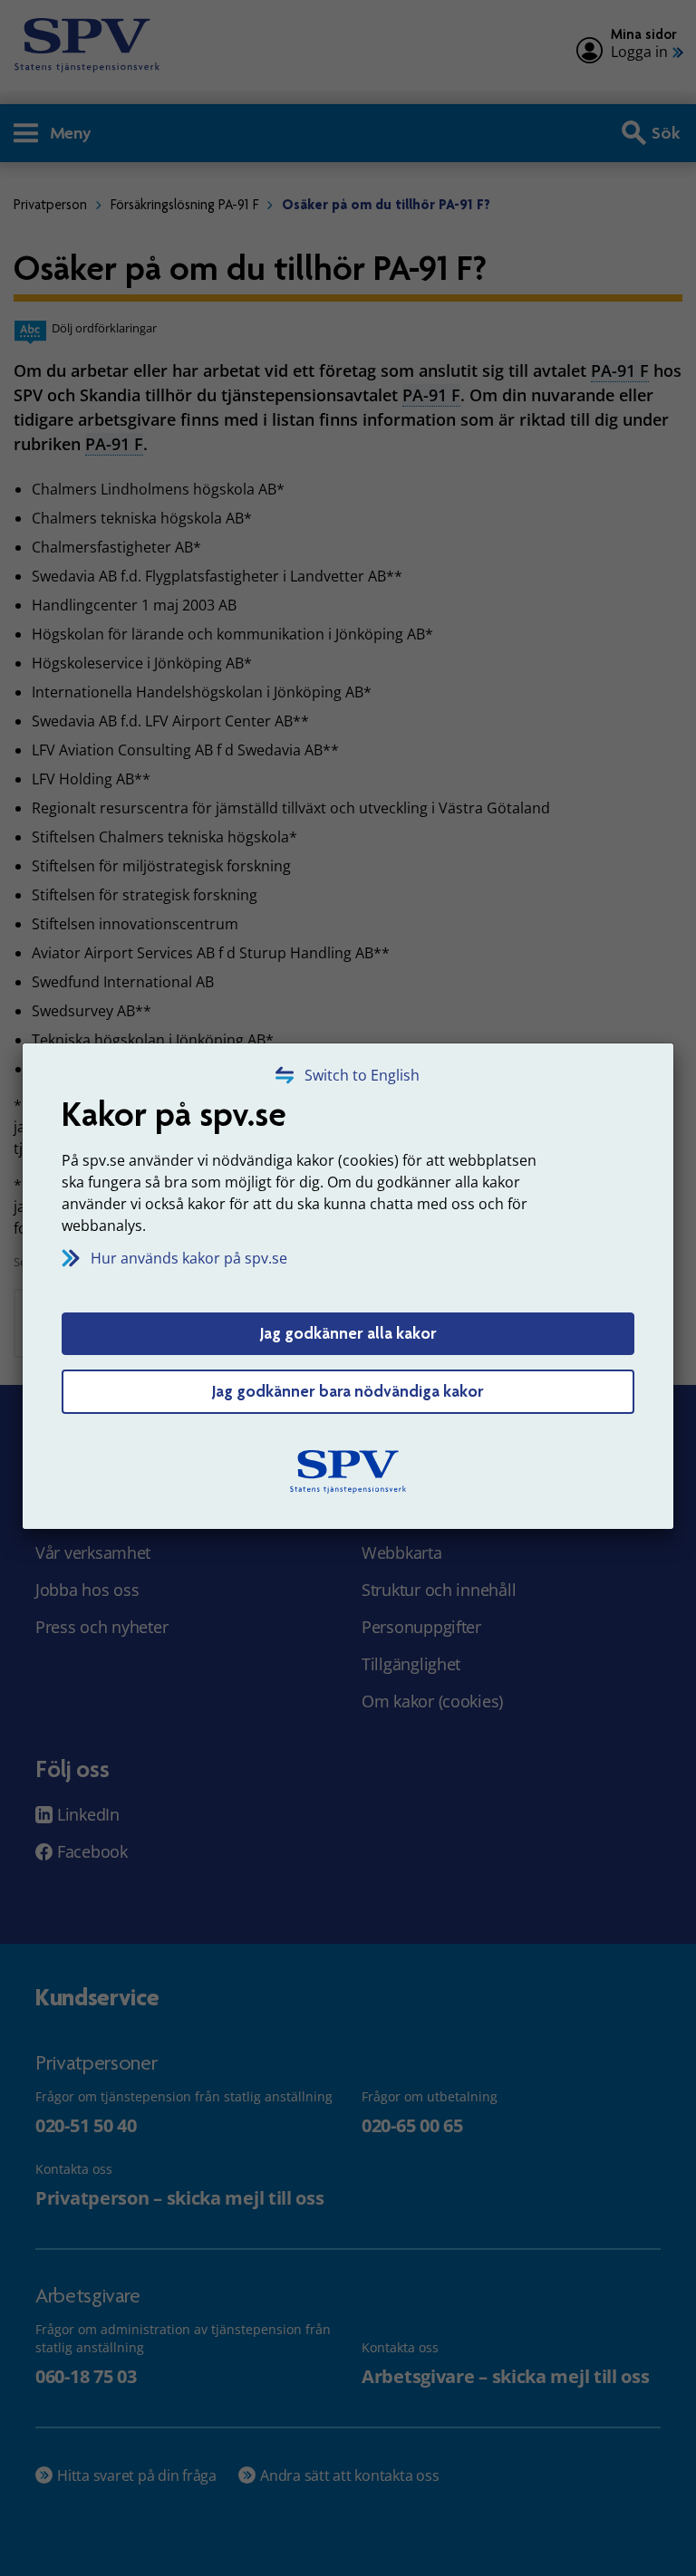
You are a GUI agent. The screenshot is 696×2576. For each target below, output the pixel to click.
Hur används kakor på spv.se (189, 1258)
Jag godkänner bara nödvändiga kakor (348, 1391)
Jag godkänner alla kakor (348, 1333)
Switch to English (362, 1075)
